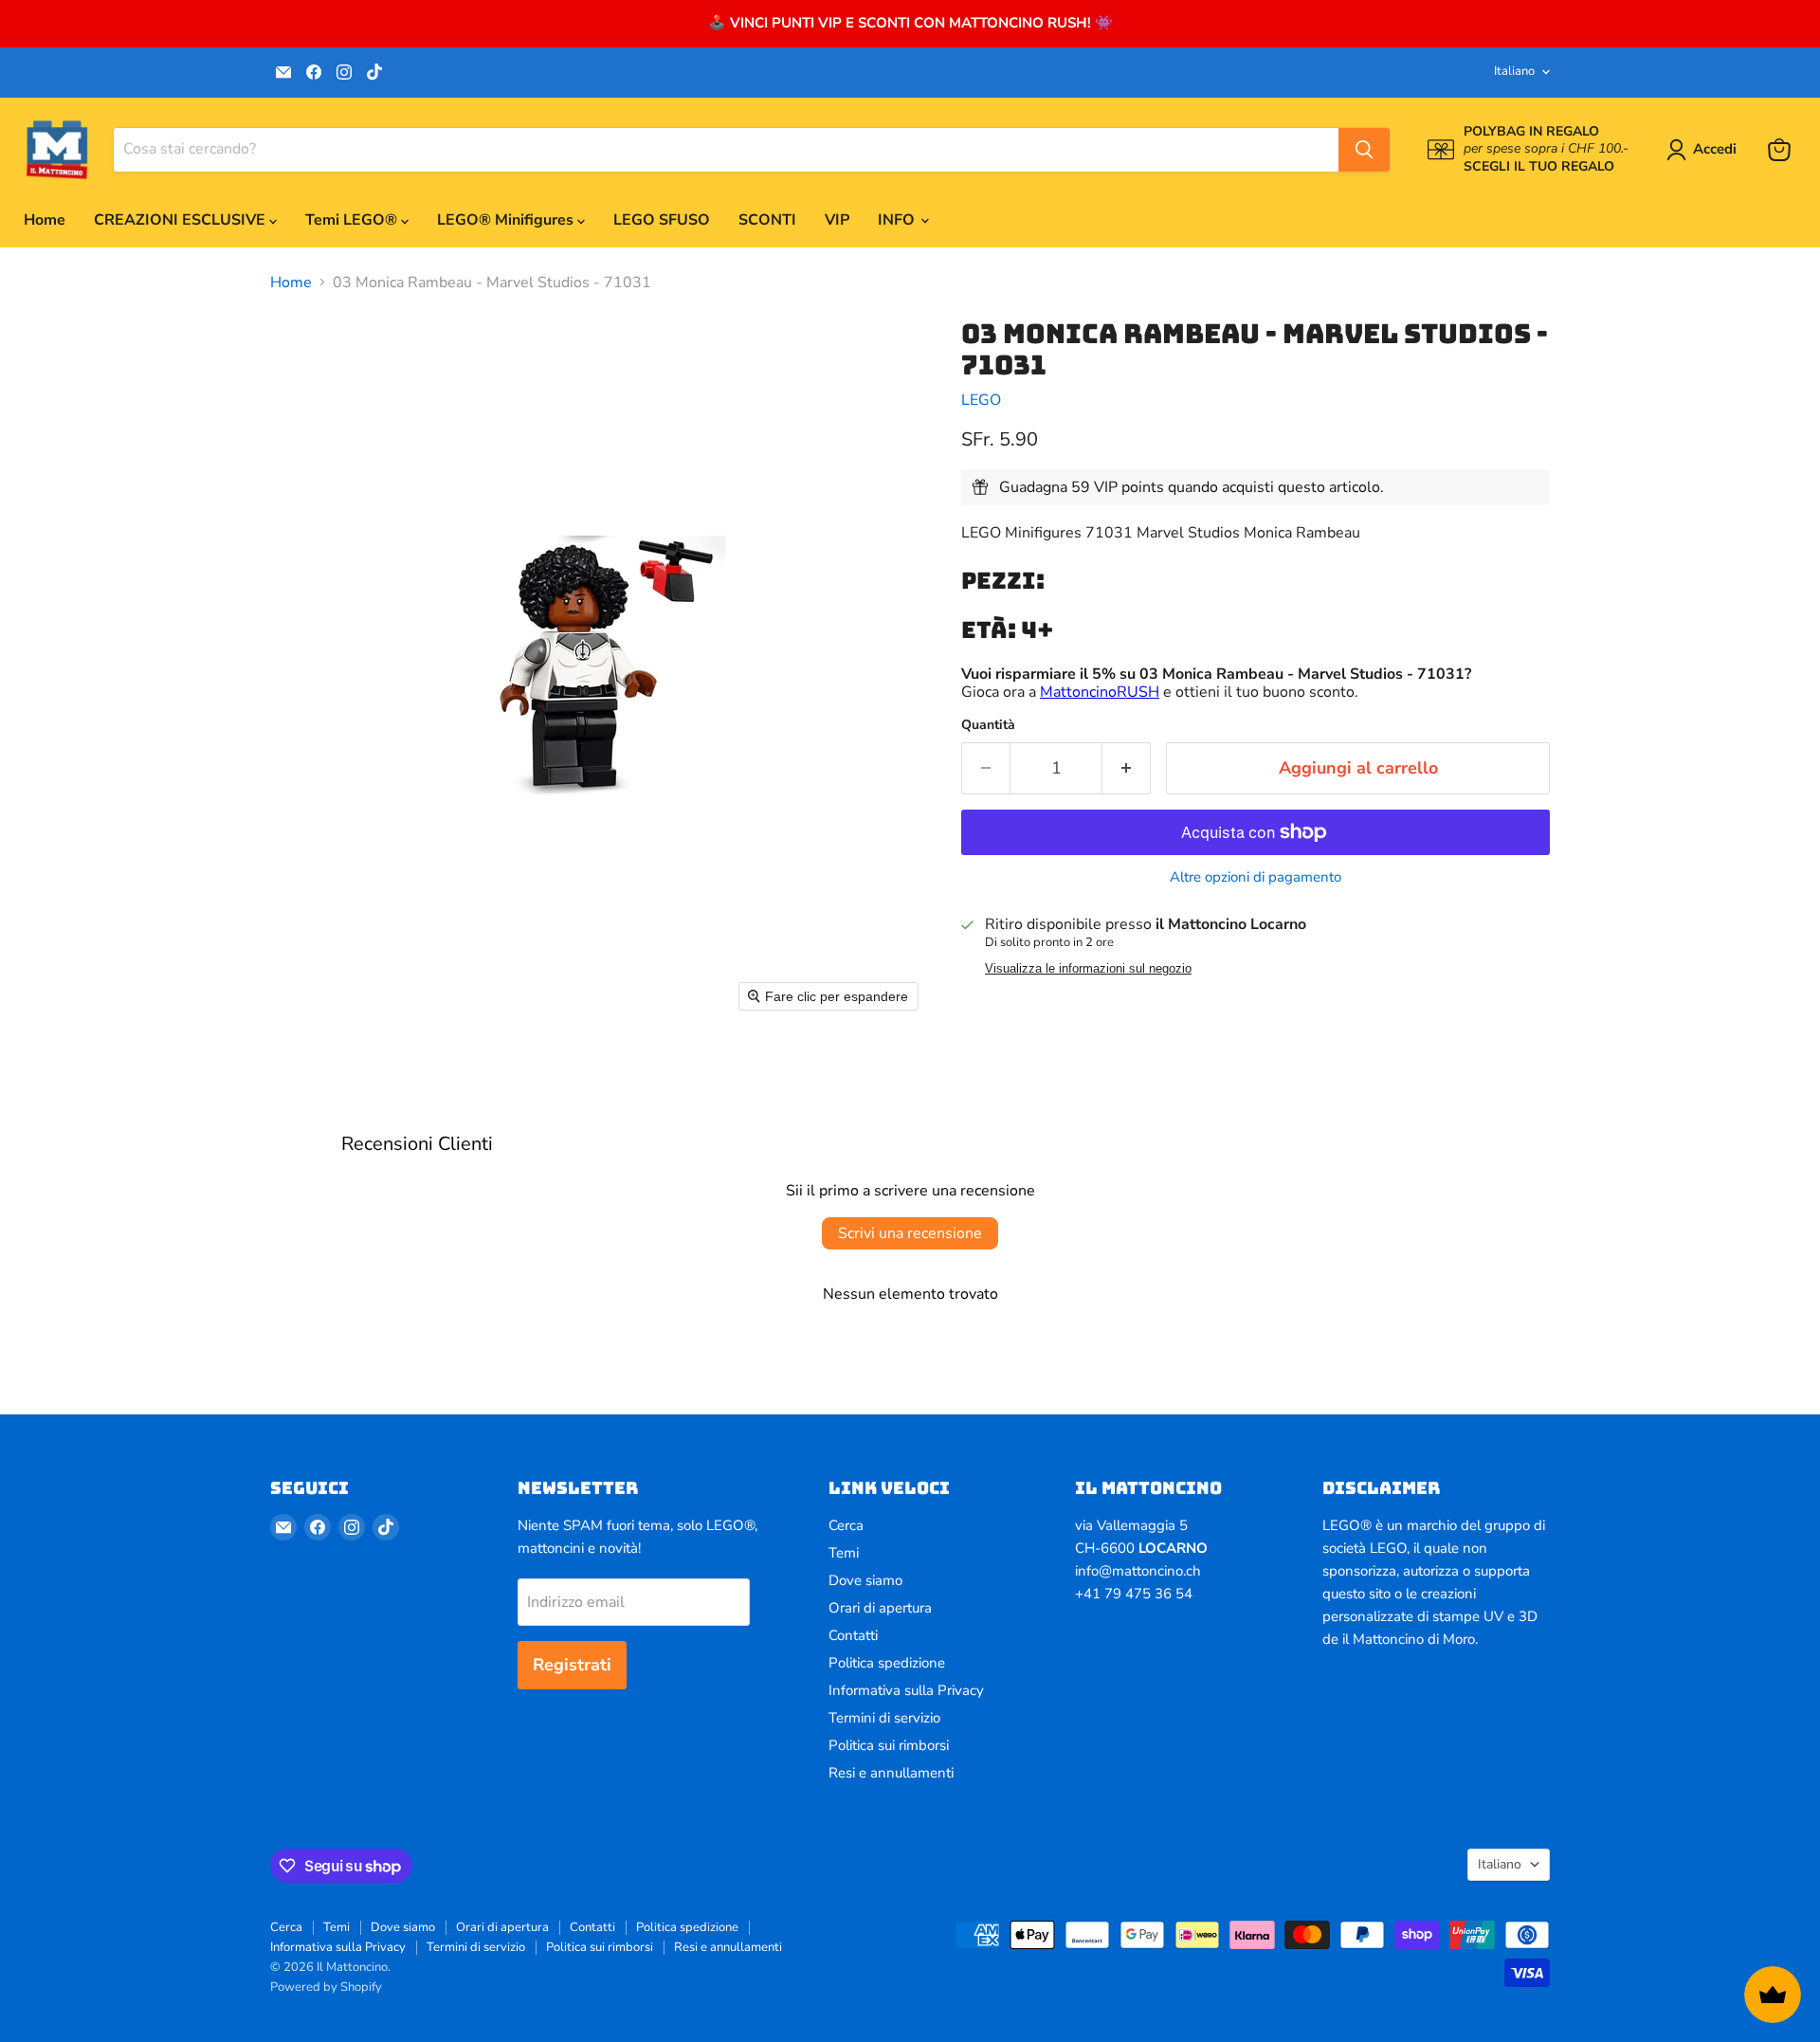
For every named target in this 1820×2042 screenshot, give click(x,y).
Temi (844, 1553)
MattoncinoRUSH (1100, 692)
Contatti (853, 1635)
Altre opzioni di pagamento (1256, 877)
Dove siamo (865, 1580)
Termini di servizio (884, 1718)
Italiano (1514, 71)
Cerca (846, 1525)
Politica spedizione (887, 1663)
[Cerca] (1364, 150)
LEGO (981, 400)
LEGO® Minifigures (507, 220)
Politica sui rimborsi (889, 1745)
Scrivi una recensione (910, 1233)
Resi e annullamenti (891, 1773)
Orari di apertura (880, 1608)
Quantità (988, 725)
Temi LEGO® (353, 220)
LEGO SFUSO (662, 220)
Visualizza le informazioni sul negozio (1088, 969)
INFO (898, 220)
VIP (837, 220)
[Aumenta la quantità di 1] (1127, 768)
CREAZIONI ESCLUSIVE (182, 220)
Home (45, 220)
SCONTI (767, 220)
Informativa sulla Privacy (906, 1690)
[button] (1705, 150)
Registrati (572, 1665)
